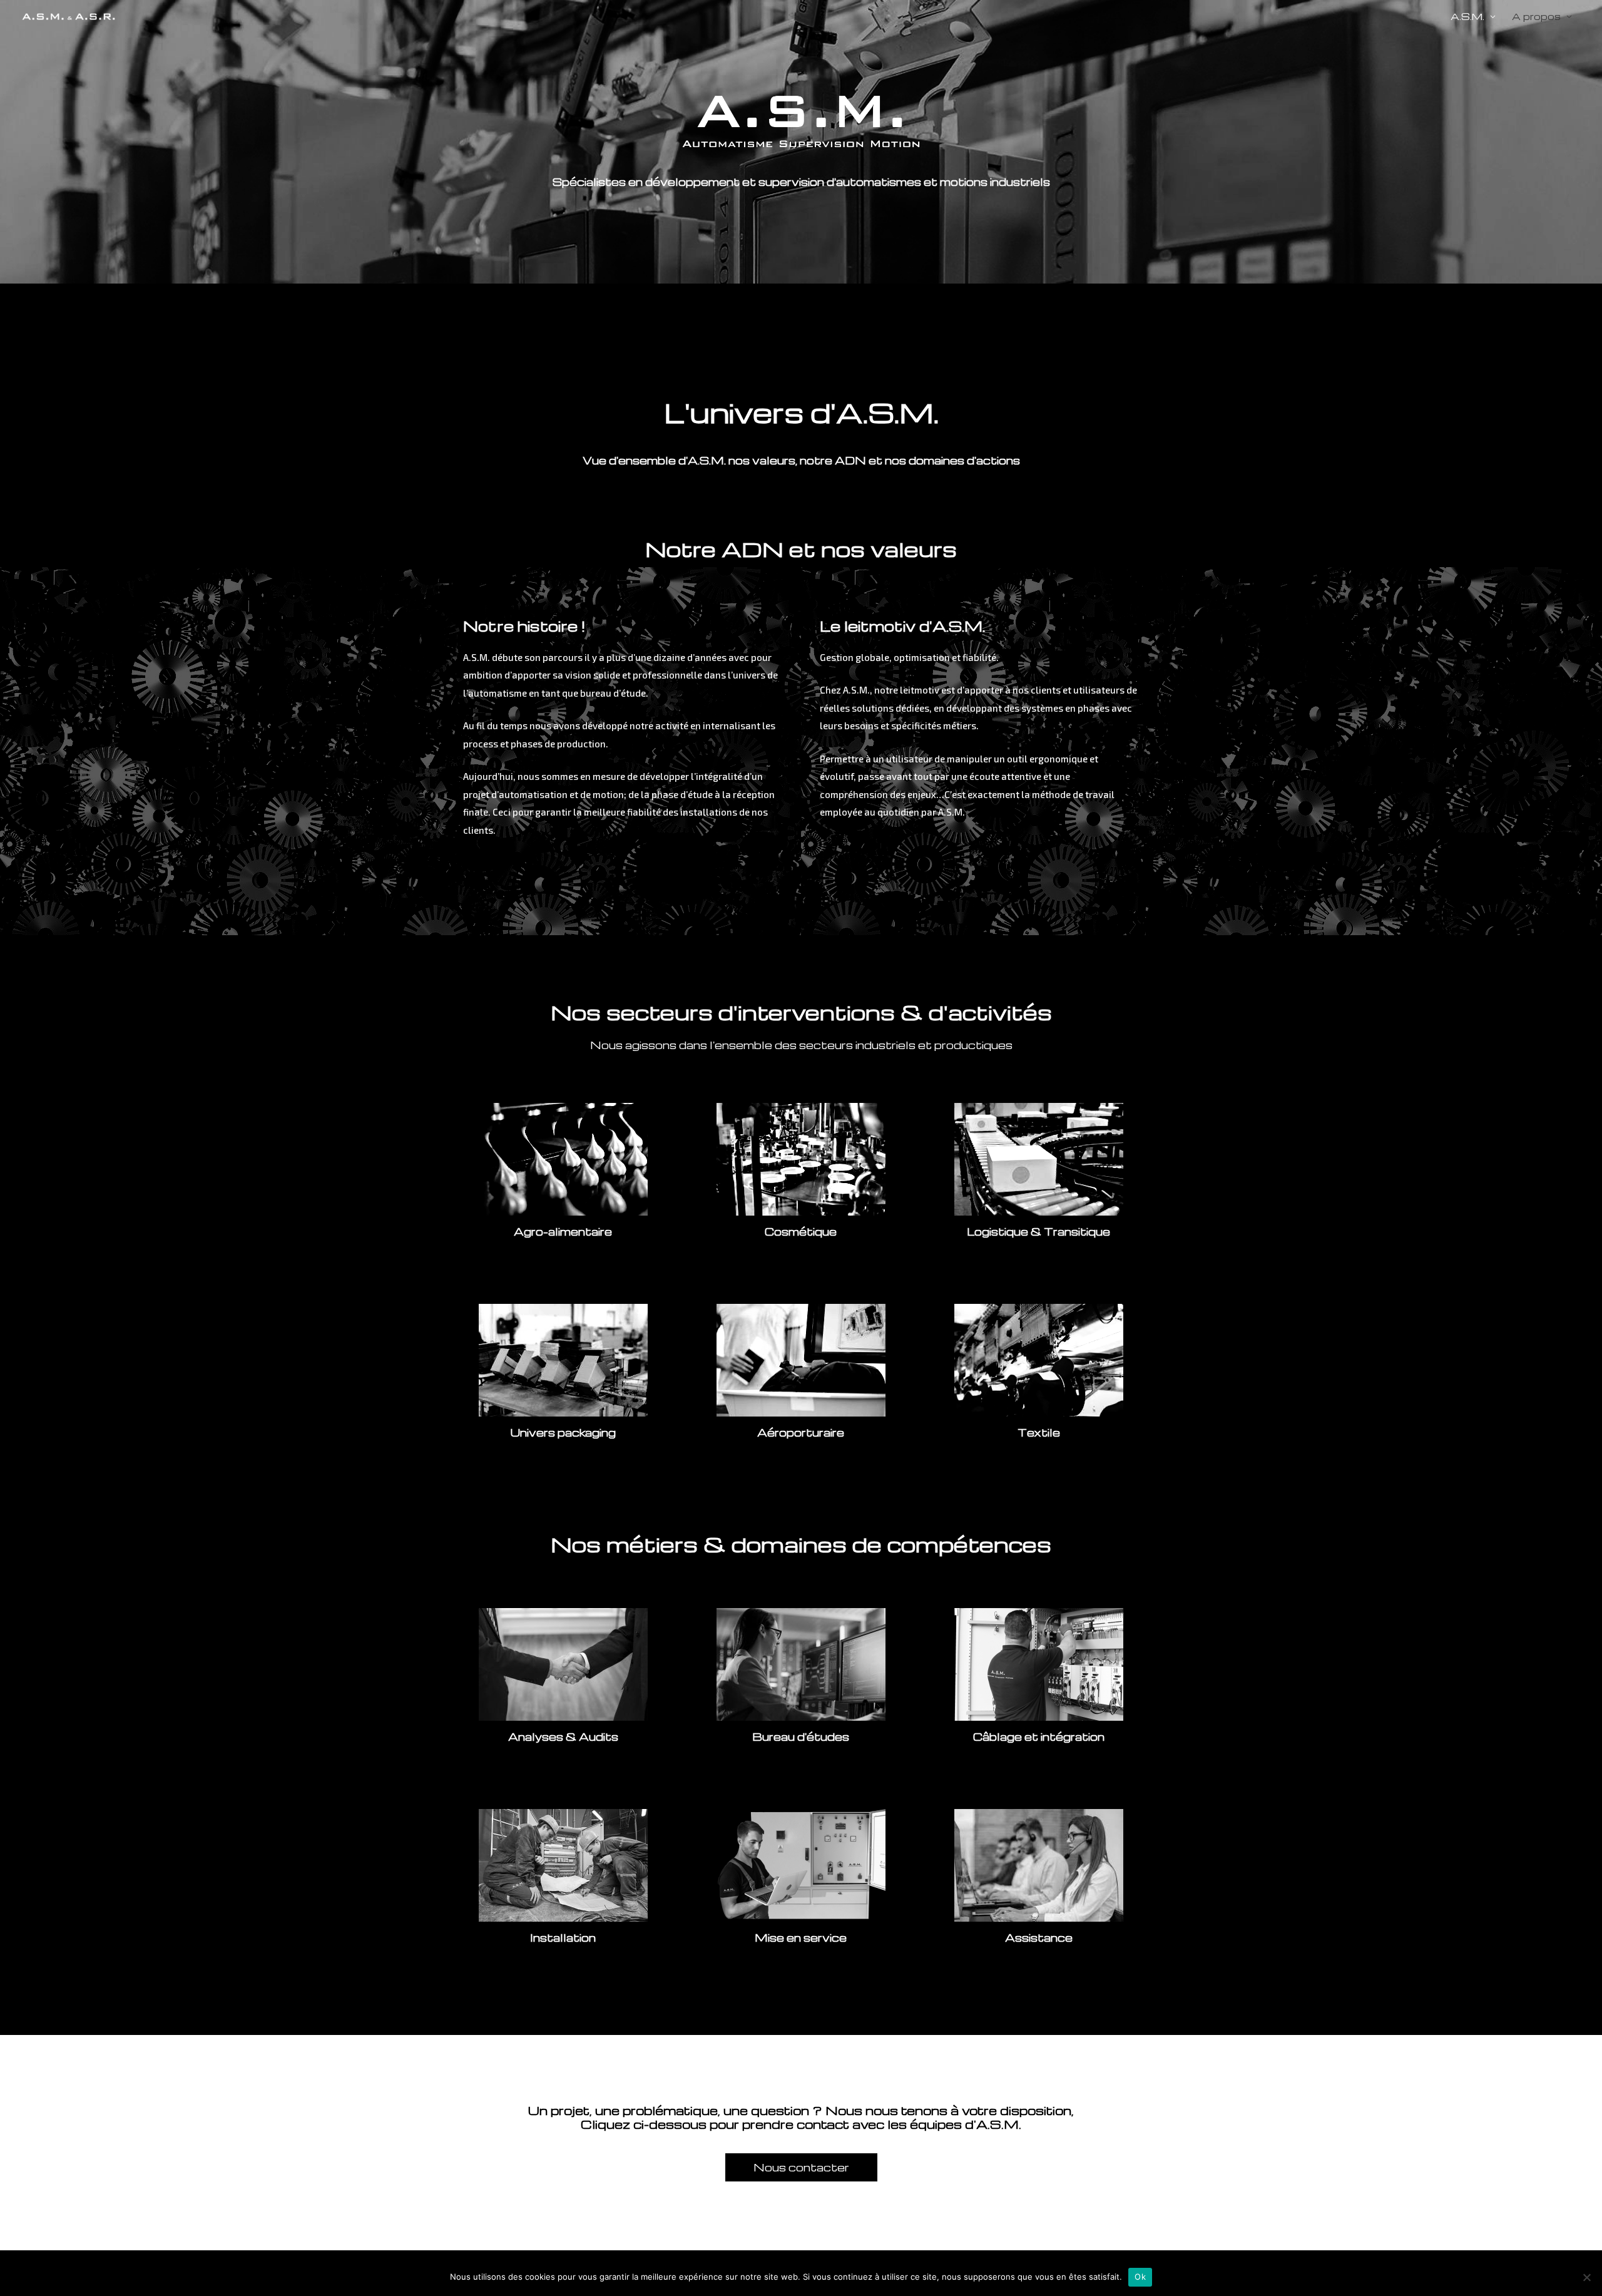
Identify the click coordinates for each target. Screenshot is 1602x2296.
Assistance (1039, 1938)
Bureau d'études (801, 1737)
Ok (1140, 2277)
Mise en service (801, 1938)
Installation (563, 1938)
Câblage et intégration (1039, 1737)
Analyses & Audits (563, 1737)
